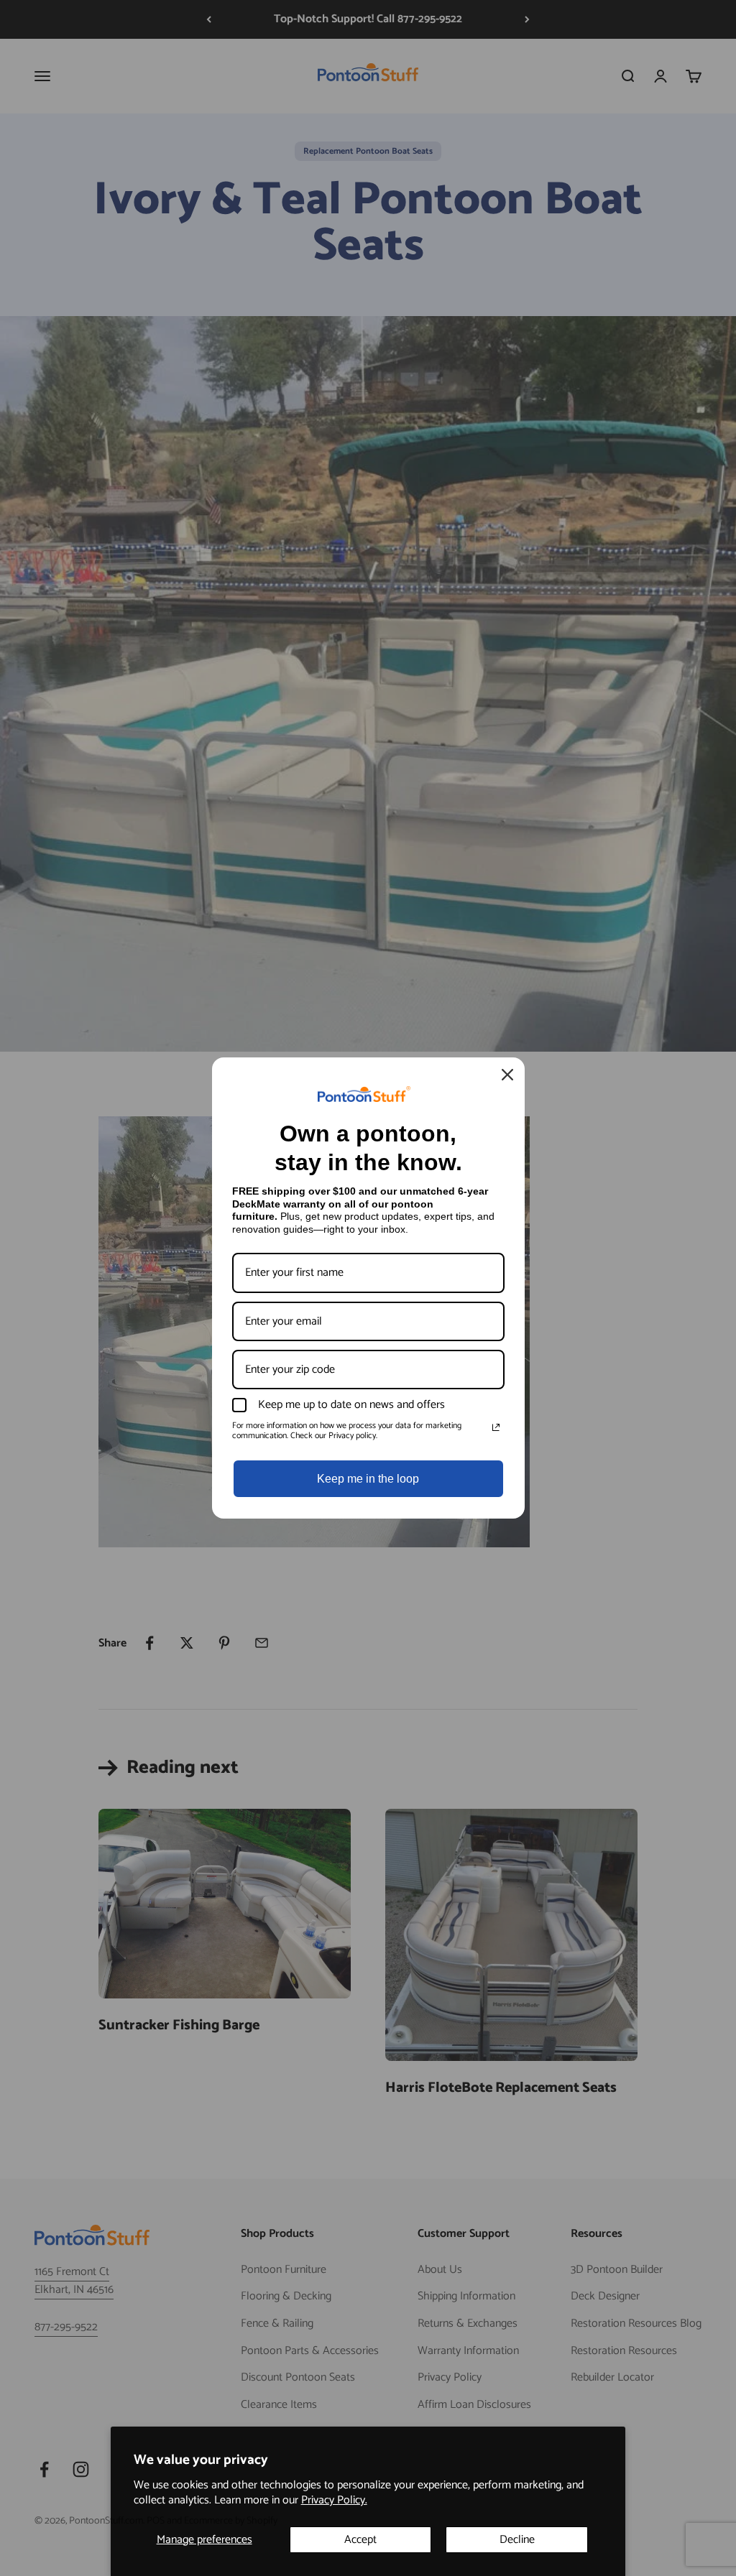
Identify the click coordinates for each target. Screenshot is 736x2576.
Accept (360, 2540)
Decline (517, 2540)
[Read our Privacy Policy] (496, 1427)
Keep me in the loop (368, 1479)
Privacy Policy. (334, 2500)
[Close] (507, 1075)
